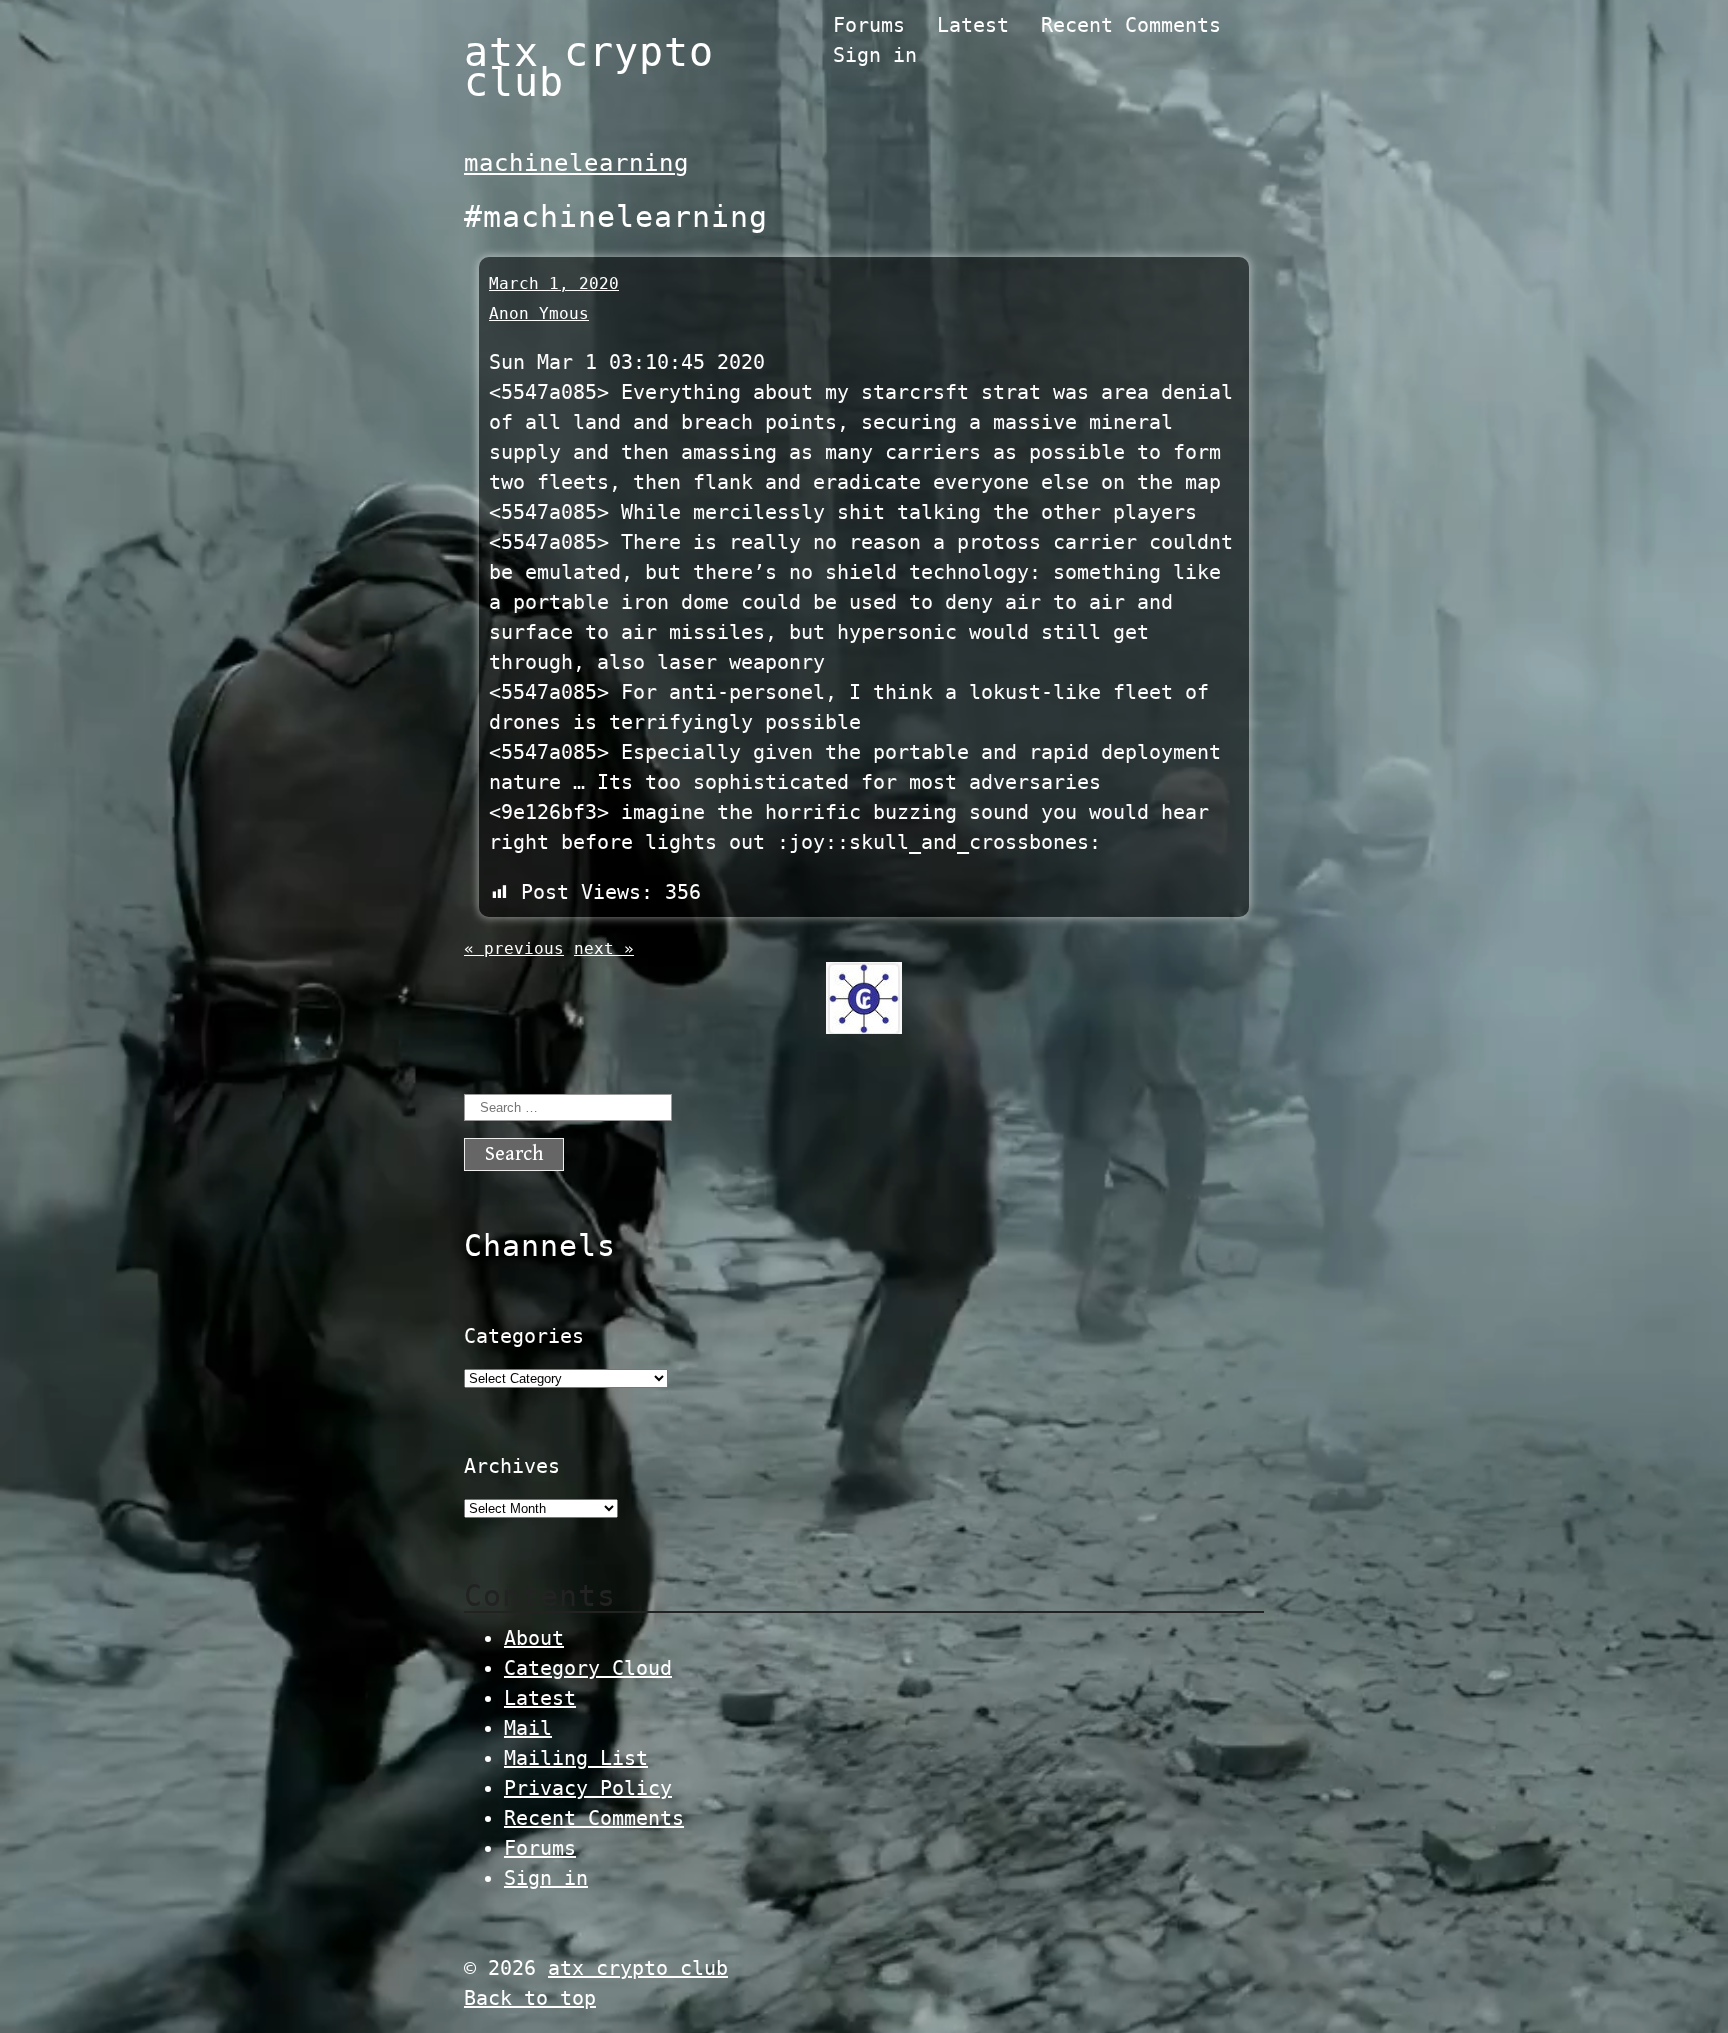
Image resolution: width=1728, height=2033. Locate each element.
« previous (514, 948)
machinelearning (576, 163)
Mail (528, 1728)
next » (604, 948)
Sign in (875, 55)
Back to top (530, 1998)
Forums (869, 25)
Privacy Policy (588, 1788)
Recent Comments (1131, 25)
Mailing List (576, 1758)
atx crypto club (589, 67)
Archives (512, 1466)
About (534, 1638)
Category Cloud (588, 1668)
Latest (973, 25)
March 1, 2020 (554, 283)
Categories (524, 1336)
